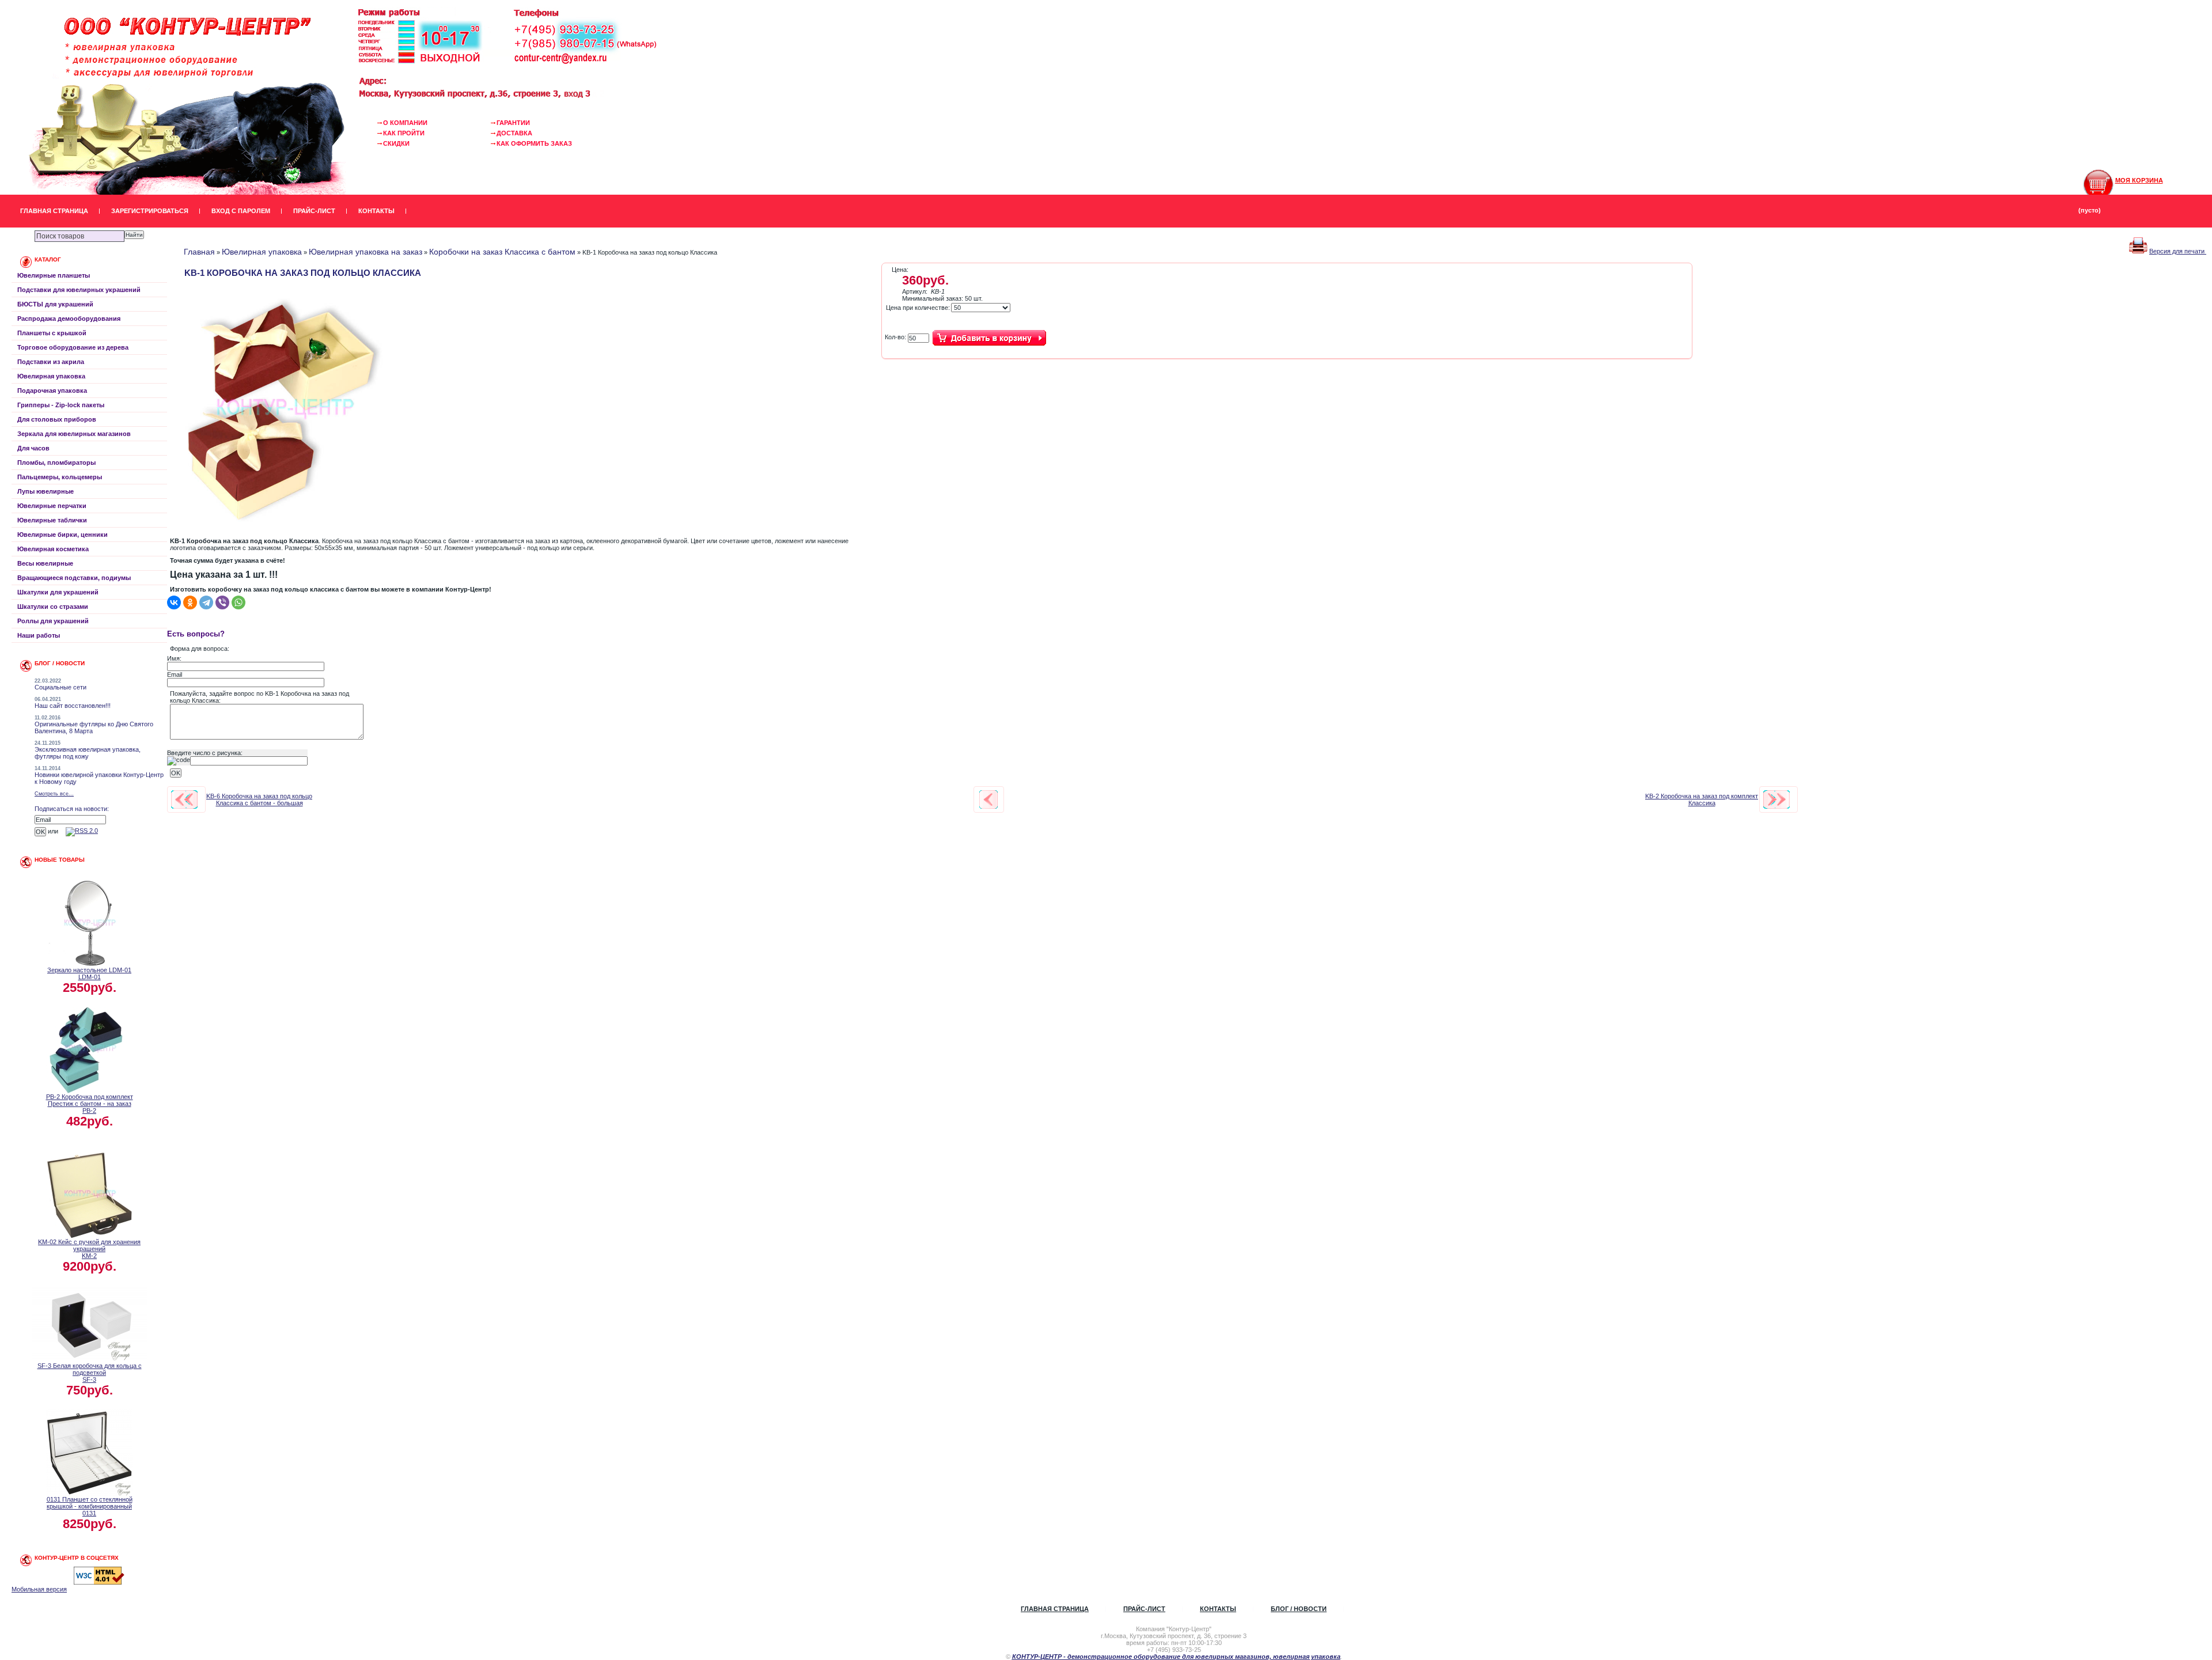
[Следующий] (1777, 799)
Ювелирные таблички (52, 520)
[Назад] (988, 799)
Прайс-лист (314, 211)
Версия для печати (2178, 251)
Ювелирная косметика (53, 549)
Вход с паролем (241, 211)
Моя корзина (2139, 180)
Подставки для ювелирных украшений (79, 290)
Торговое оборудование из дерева (73, 347)
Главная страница (54, 211)
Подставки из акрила (51, 362)
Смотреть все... (54, 794)
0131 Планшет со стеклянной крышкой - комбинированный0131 (90, 1506)
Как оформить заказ (534, 143)
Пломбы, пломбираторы (56, 463)
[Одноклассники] (190, 602)
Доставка (514, 133)
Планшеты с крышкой (52, 333)
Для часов (33, 448)
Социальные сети (60, 687)
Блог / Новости (1299, 1609)
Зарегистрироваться (150, 211)
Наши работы (39, 635)
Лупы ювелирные (46, 491)
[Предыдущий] (184, 799)
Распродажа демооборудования (69, 319)
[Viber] (222, 602)
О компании (405, 123)
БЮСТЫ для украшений (55, 304)
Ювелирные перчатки (52, 506)
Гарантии (513, 123)
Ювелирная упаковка (51, 376)
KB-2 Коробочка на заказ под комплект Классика (1702, 799)
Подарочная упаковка (52, 391)
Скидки (396, 143)
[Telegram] (206, 602)
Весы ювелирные (45, 563)
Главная (199, 252)
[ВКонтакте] (174, 602)
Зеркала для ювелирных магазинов (74, 434)
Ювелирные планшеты (54, 275)
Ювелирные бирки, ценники (63, 535)
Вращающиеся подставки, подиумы (74, 578)
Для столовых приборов (57, 419)
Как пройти (404, 133)
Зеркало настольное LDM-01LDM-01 (89, 973)
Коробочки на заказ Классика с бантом (502, 252)
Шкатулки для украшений (58, 592)
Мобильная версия (39, 1589)
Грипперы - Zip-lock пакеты (61, 405)
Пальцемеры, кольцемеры (60, 477)
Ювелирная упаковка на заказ (365, 252)
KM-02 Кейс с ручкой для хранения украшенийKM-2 (89, 1249)
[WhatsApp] (238, 602)
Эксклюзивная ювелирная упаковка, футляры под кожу (88, 753)
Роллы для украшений (53, 621)
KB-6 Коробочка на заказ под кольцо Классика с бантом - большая (259, 799)
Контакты (376, 211)
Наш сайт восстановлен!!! (73, 706)
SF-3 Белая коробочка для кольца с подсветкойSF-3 (90, 1373)
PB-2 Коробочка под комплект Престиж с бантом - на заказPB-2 (90, 1104)
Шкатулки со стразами (53, 607)
